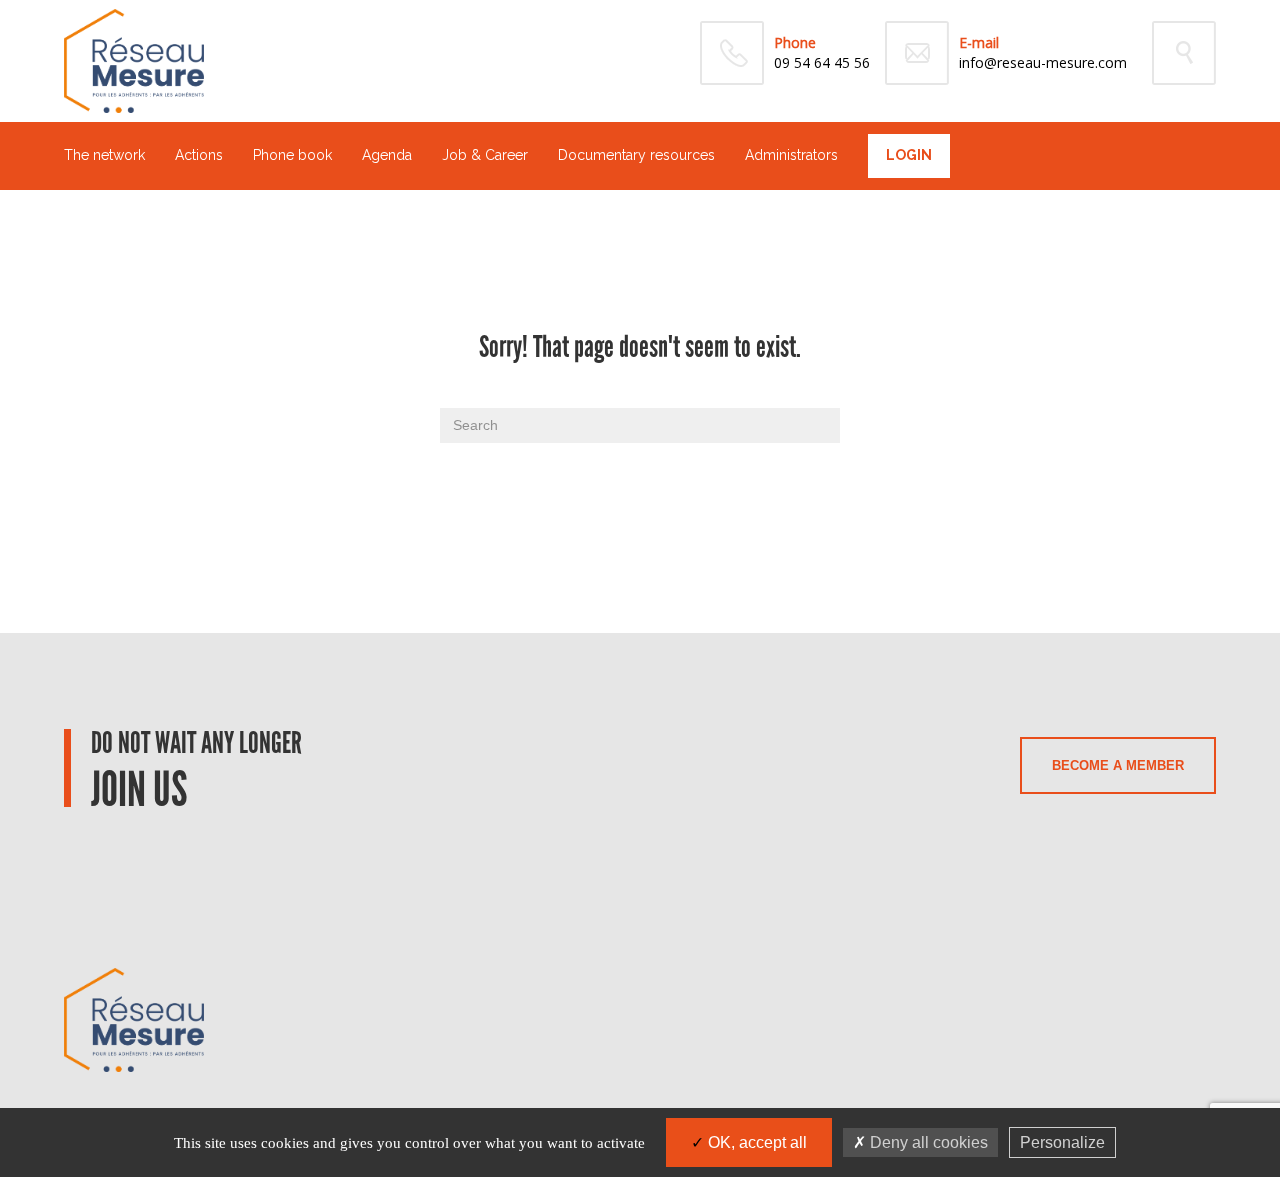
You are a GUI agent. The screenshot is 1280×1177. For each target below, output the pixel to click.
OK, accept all (755, 1142)
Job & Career (485, 155)
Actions (199, 155)
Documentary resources (636, 155)
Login (909, 155)
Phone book (292, 155)
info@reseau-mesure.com (1043, 62)
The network (104, 155)
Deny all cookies (927, 1142)
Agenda (387, 155)
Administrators (791, 155)
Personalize (1062, 1142)
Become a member (1118, 765)
